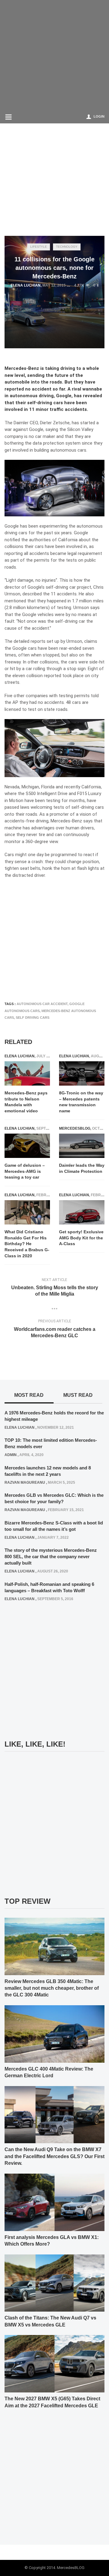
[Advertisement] (54, 55)
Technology (67, 247)
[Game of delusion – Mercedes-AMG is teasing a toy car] (27, 1146)
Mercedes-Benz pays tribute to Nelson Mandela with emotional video (26, 1102)
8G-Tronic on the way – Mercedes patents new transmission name (81, 1102)
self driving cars (33, 1018)
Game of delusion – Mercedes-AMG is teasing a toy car (25, 1171)
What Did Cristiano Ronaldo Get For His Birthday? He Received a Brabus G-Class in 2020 (27, 1244)
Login (99, 116)
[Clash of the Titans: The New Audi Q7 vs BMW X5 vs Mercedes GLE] (54, 2283)
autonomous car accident (42, 1004)
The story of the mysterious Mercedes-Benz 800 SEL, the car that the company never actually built (51, 1557)
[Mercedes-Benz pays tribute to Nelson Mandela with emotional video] (27, 1074)
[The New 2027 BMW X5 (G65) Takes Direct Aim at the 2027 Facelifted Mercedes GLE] (54, 2364)
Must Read (78, 1395)
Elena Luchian (26, 285)
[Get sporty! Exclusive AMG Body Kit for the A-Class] (82, 1212)
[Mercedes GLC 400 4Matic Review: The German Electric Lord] (54, 2034)
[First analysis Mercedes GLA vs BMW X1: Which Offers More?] (54, 2202)
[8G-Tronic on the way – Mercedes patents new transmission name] (82, 1074)
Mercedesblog (75, 1128)
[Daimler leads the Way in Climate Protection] (82, 1146)
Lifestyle (39, 247)
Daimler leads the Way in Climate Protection (82, 1168)
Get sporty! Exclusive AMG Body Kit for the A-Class (81, 1238)
